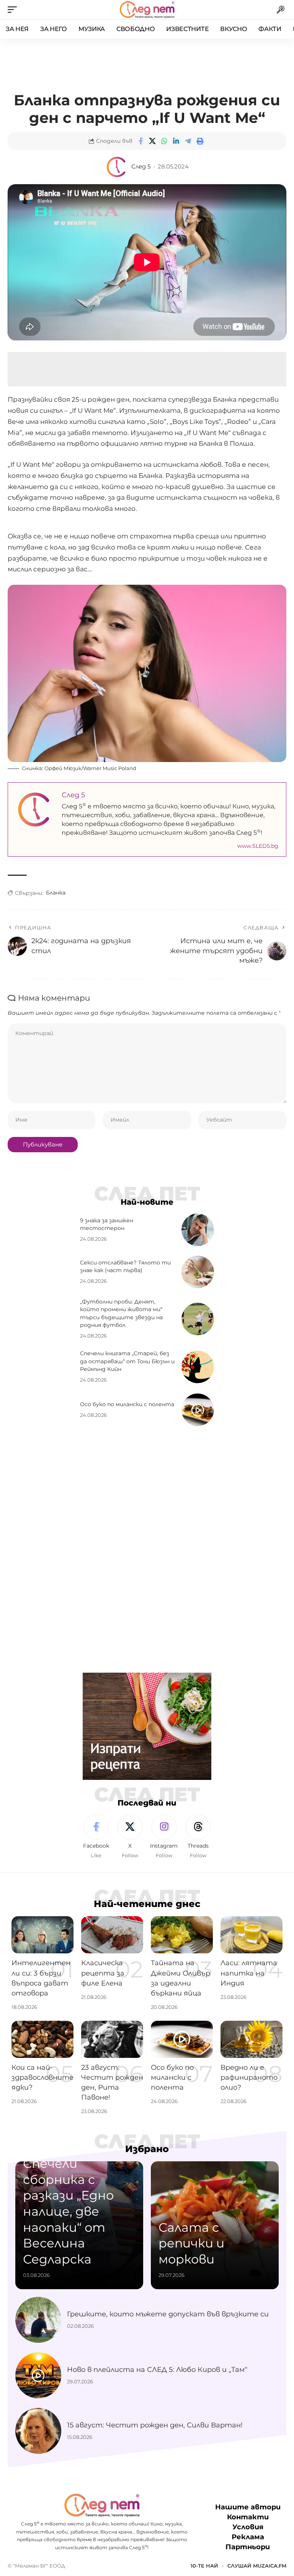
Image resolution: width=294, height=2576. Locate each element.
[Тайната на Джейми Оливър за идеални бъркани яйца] (182, 1935)
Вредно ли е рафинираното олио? (249, 2077)
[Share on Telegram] (188, 141)
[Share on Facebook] (140, 141)
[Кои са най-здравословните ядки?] (42, 2039)
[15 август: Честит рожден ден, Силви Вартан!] (38, 2431)
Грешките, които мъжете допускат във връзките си (168, 2314)
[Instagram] (164, 1837)
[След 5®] (147, 10)
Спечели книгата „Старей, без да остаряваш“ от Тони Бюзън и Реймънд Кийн (127, 1361)
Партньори (248, 2547)
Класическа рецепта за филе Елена (103, 1973)
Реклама (248, 2537)
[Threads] (198, 1837)
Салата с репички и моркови (191, 2243)
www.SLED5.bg (258, 846)
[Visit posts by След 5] (117, 167)
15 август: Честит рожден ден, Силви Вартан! (155, 2425)
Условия (248, 2527)
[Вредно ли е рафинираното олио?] (252, 2039)
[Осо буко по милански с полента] (198, 1410)
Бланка (56, 893)
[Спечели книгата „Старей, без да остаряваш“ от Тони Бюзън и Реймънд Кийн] (198, 1367)
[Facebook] (96, 1837)
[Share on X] (152, 141)
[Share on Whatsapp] (164, 141)
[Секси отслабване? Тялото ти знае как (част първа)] (198, 1272)
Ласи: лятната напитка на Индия (249, 1973)
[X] (130, 1837)
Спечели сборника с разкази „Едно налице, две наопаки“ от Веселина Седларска (68, 2211)
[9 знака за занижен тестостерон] (198, 1230)
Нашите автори (248, 2507)
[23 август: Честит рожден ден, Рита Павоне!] (112, 2039)
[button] (14, 10)
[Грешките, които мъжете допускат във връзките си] (38, 2320)
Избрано (147, 2149)
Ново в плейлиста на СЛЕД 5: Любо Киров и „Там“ (157, 2370)
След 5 (141, 167)
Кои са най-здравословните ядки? (42, 2077)
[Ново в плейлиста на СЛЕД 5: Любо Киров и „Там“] (38, 2375)
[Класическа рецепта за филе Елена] (112, 1935)
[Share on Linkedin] (176, 141)
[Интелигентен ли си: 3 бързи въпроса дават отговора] (42, 1935)
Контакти (248, 2517)
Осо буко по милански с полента (127, 1404)
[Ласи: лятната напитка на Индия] (252, 1935)
